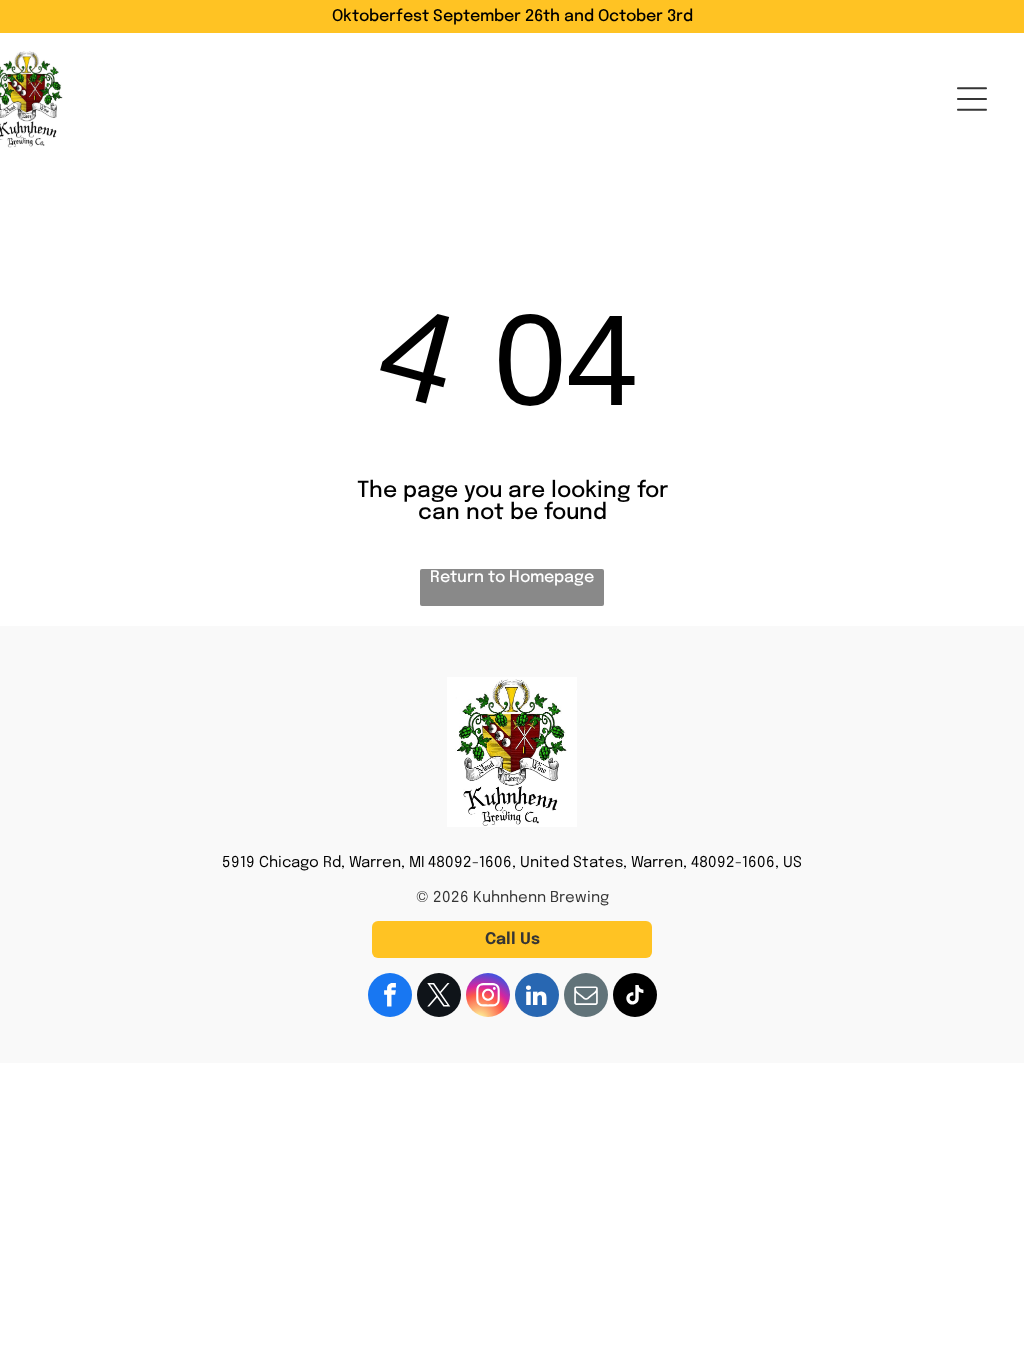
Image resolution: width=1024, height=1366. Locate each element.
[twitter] (439, 997)
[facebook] (390, 997)
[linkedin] (537, 997)
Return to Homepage (512, 577)
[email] (586, 997)
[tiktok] (635, 997)
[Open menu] (972, 99)
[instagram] (488, 997)
